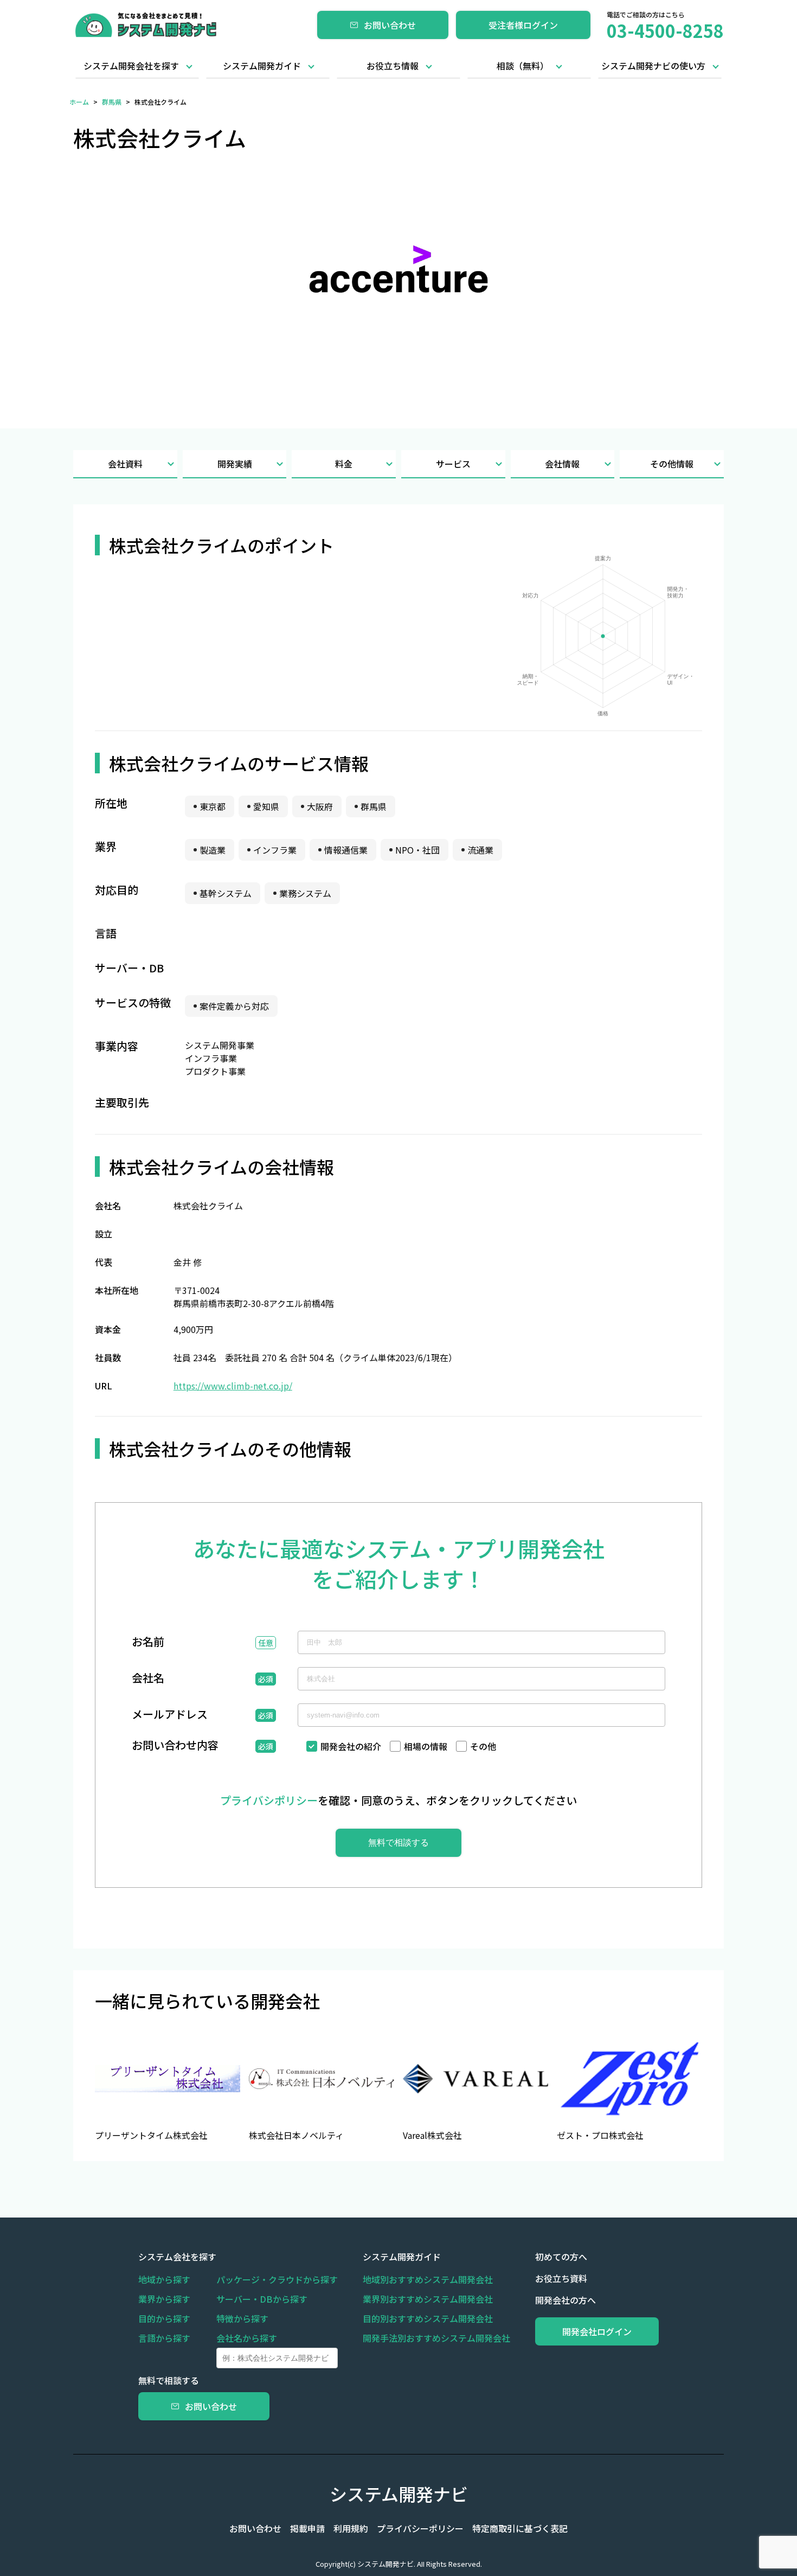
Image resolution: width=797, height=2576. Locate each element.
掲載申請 (307, 2528)
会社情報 (562, 464)
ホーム (79, 102)
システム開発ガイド (262, 66)
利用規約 (351, 2528)
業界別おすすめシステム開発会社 (428, 2299)
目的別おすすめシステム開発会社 (428, 2318)
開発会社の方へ (565, 2300)
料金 (344, 464)
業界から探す (164, 2299)
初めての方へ (561, 2257)
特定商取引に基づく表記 (520, 2528)
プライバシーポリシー (420, 2528)
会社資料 (125, 464)
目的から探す (164, 2318)
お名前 (148, 1643)
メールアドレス (170, 1715)
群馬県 (112, 102)
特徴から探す (242, 2318)
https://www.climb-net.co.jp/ (233, 1386)
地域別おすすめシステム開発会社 (428, 2279)
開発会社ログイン (597, 2331)
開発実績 (235, 464)
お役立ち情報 (393, 66)
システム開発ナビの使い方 (653, 66)
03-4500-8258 (665, 30)
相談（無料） (523, 66)
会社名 (148, 1679)
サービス (453, 464)
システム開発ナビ (399, 2494)
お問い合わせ (390, 25)
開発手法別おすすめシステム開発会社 (436, 2338)
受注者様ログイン (523, 25)
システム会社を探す (177, 2257)
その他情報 (672, 464)
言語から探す (164, 2338)
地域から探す (164, 2279)
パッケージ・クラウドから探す (277, 2279)
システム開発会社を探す (131, 66)
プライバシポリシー (269, 1800)
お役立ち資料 (561, 2278)
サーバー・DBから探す (262, 2299)
